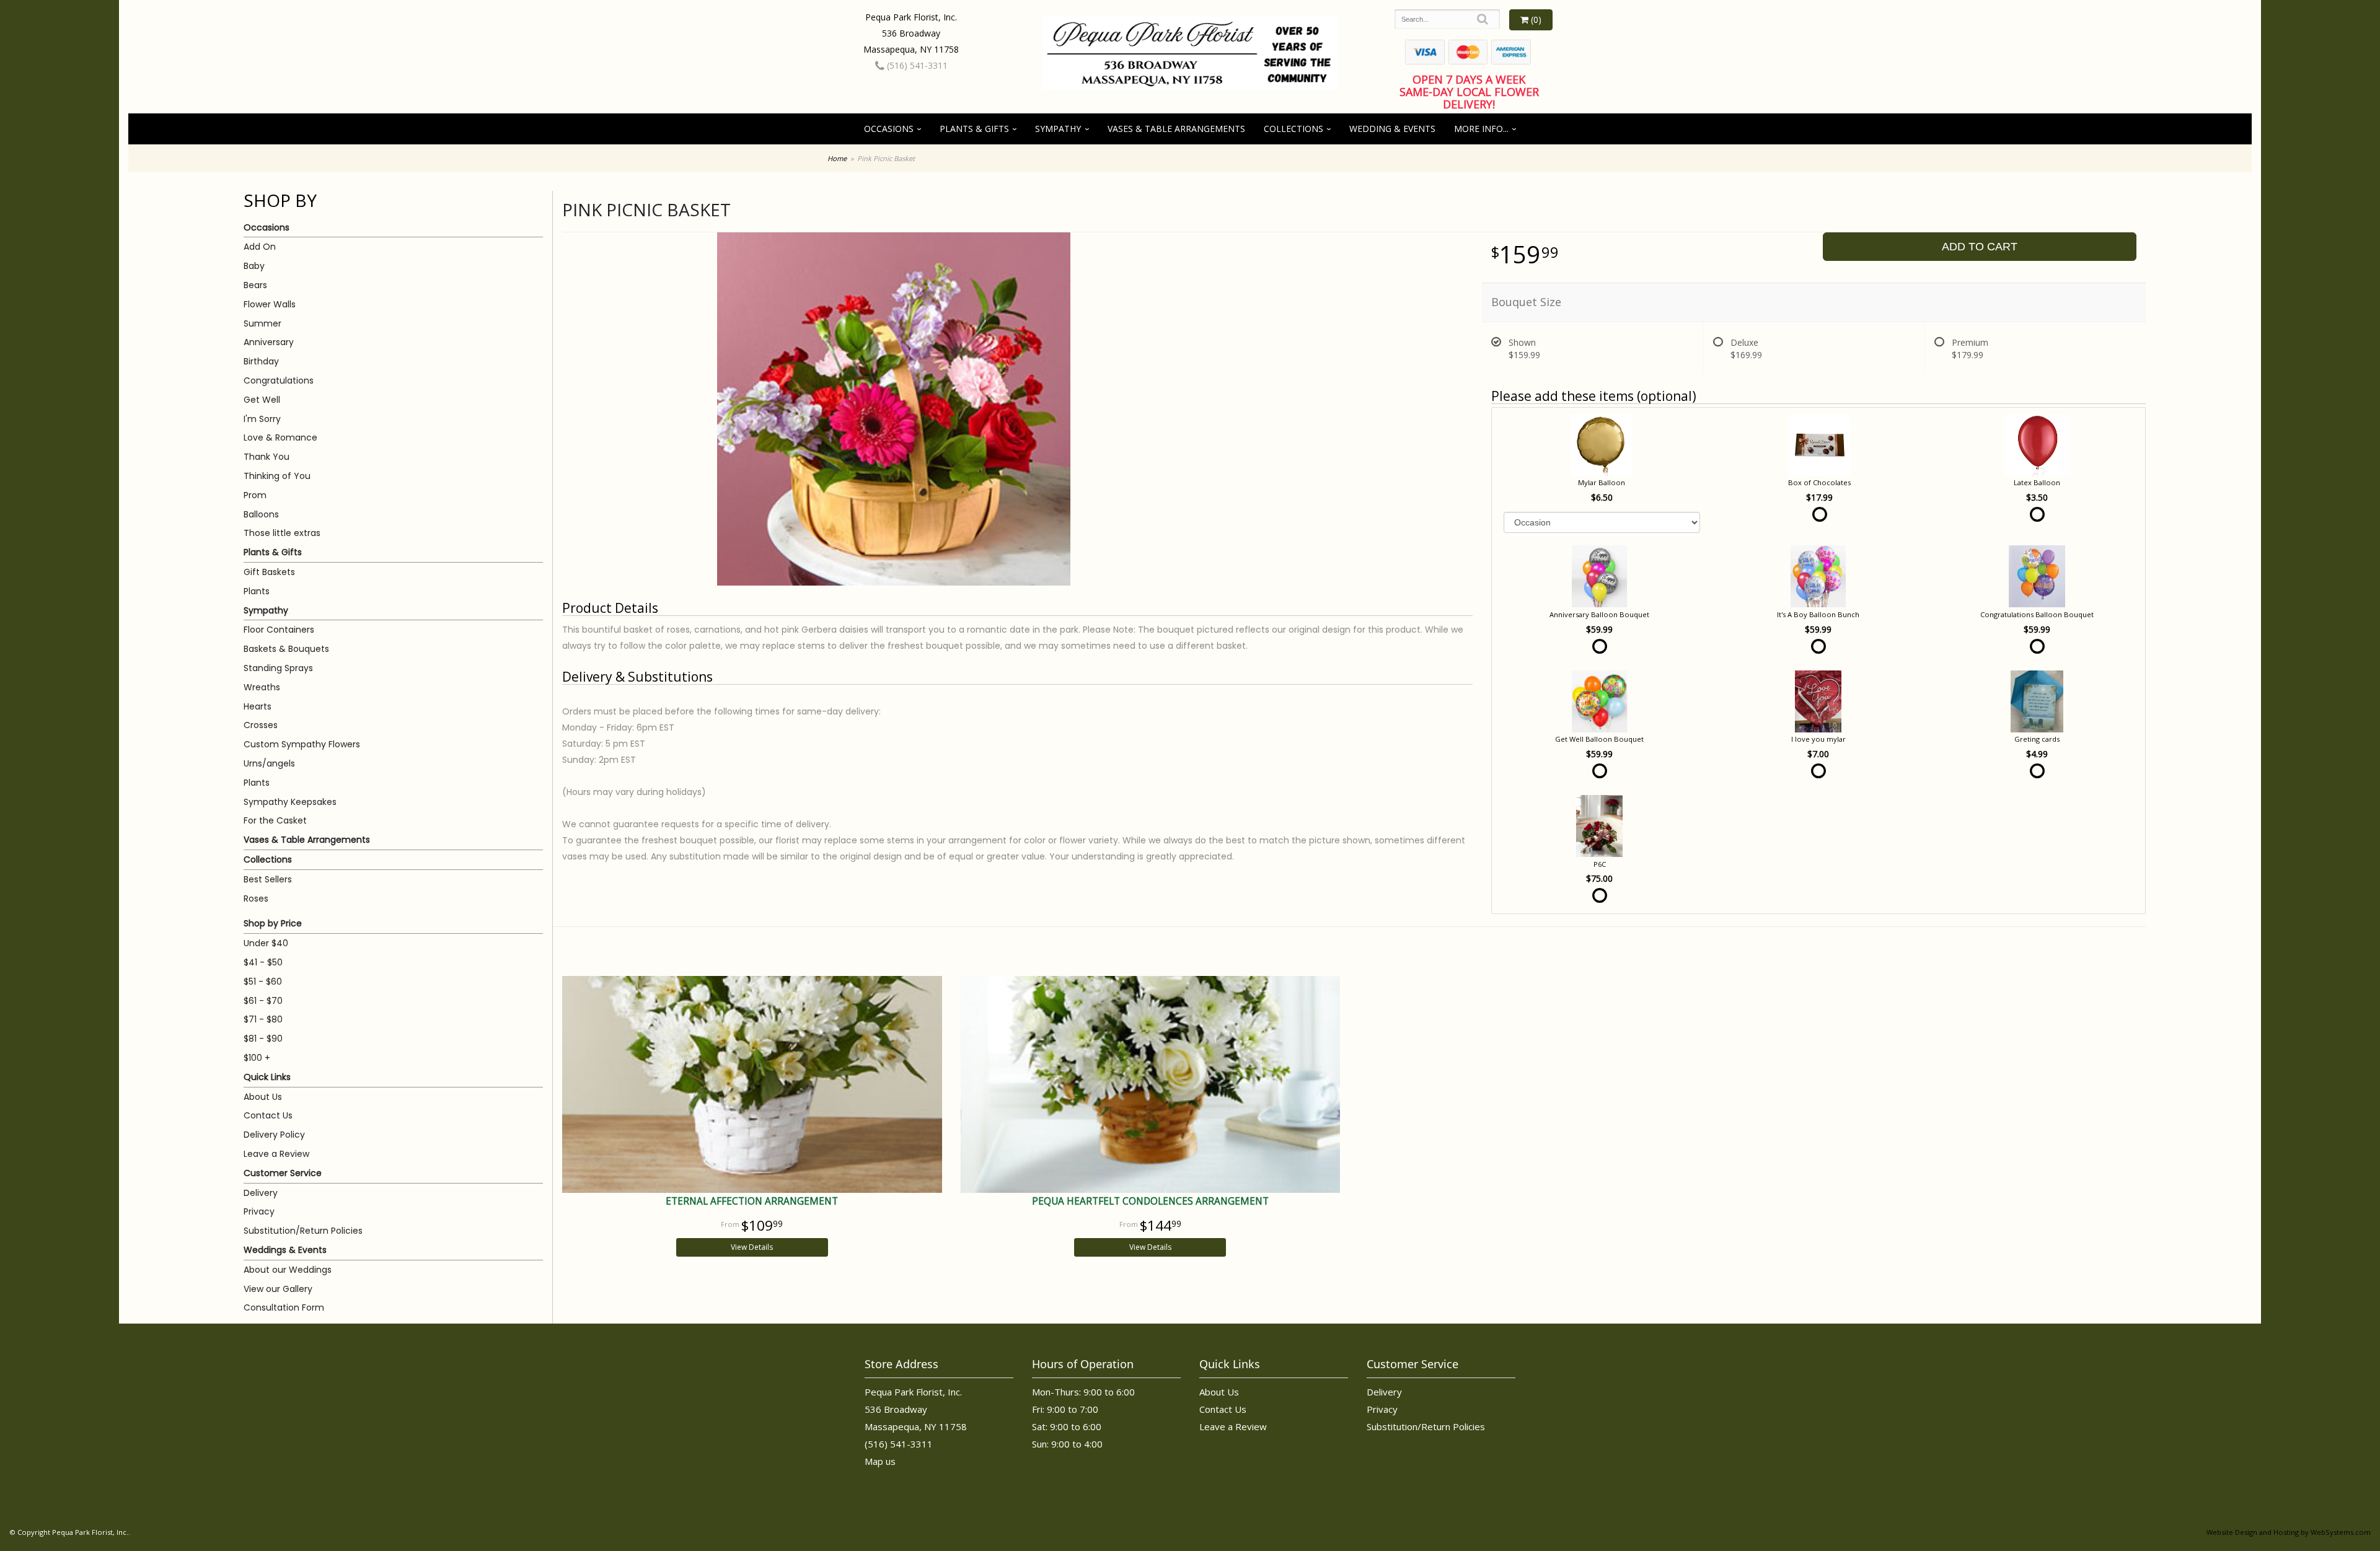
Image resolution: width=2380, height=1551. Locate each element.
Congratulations (279, 380)
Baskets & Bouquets (286, 649)
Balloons (261, 514)
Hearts (258, 706)
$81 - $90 (263, 1039)
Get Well (262, 400)
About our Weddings (288, 1270)
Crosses (261, 725)
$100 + (257, 1058)
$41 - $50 (263, 962)
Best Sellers (268, 879)
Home (837, 158)
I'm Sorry (262, 419)
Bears (255, 285)
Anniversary (269, 342)
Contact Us (268, 1115)
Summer (262, 323)
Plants (257, 591)
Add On (260, 247)
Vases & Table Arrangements (1176, 129)
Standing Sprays (278, 668)
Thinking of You (277, 476)
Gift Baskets (269, 572)
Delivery (261, 1193)
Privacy (259, 1211)
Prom (255, 495)
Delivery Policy (274, 1135)
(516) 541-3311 (916, 65)
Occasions (889, 129)
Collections (1294, 129)
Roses (256, 899)
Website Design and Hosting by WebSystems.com (2289, 1532)
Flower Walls (270, 304)
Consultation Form (284, 1307)
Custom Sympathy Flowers (302, 744)
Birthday (261, 361)
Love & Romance (280, 437)
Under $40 (266, 943)
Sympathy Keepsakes (290, 802)
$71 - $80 (263, 1019)
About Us (263, 1097)
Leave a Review (276, 1154)
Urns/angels (269, 763)
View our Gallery (278, 1289)
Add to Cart (1980, 247)
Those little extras (282, 533)
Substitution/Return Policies (303, 1231)
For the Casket (275, 820)
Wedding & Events (1392, 129)
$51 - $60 (263, 982)
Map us (880, 1461)
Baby (254, 266)
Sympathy (1058, 129)
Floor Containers (279, 630)
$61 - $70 (263, 1001)
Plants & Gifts (974, 129)
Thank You (267, 457)
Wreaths (262, 687)
